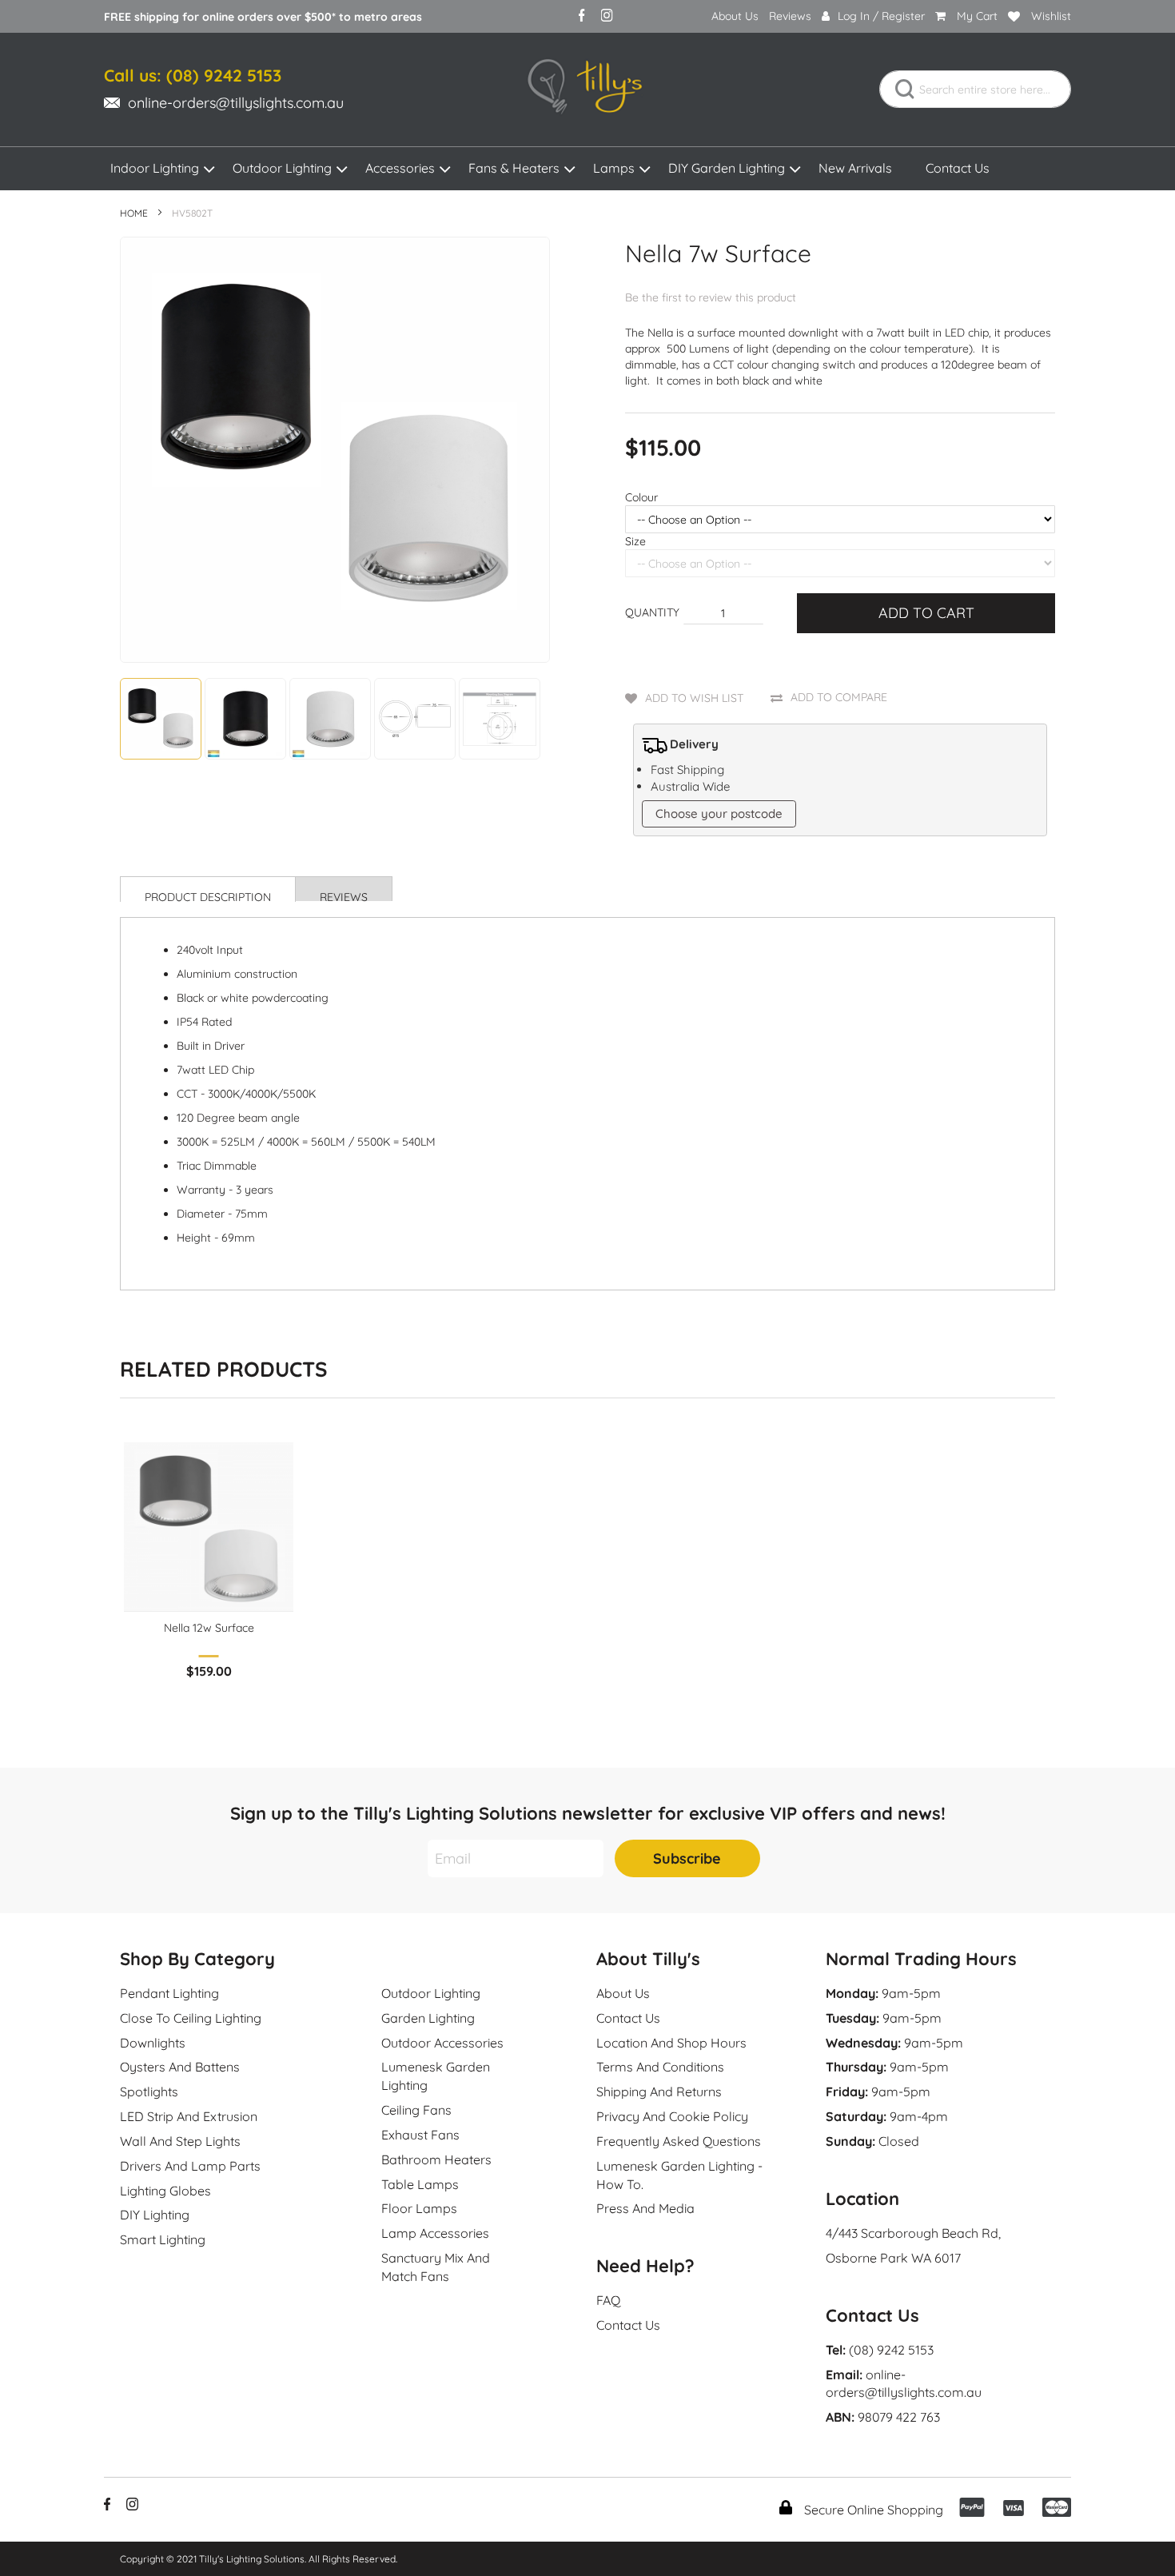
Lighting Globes (165, 2191)
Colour (641, 497)
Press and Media (645, 2208)
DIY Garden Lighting (727, 168)
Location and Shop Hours (671, 2043)
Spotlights (149, 2092)
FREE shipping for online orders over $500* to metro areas (263, 17)
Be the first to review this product (711, 297)
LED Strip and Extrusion (189, 2116)
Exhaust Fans (420, 2135)
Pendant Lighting (169, 1993)
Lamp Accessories (435, 2233)
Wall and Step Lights (180, 2141)
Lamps (614, 168)
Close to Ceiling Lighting (191, 2018)
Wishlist (1051, 16)
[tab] (208, 889)
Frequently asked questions (679, 2141)
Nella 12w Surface (209, 1628)
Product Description (208, 896)
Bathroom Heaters (436, 2159)
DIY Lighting (155, 2215)
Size (635, 541)
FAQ (608, 2300)
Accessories (400, 168)
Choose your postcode (719, 813)
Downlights (153, 2043)
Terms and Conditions (660, 2067)
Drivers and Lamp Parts (190, 2166)
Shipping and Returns (659, 2092)
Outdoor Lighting (282, 168)
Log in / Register (881, 16)
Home (134, 213)
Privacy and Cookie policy (672, 2116)
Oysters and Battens (180, 2067)
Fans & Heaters (514, 168)
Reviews (790, 16)
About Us (735, 16)
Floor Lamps (419, 2208)
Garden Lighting (428, 2018)
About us (623, 1993)
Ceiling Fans (416, 2110)
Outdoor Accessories (442, 2043)
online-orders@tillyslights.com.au (236, 103)
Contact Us (958, 168)
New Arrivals (855, 168)
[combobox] (975, 89)
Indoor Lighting (155, 168)
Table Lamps (420, 2184)
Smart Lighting (163, 2239)
